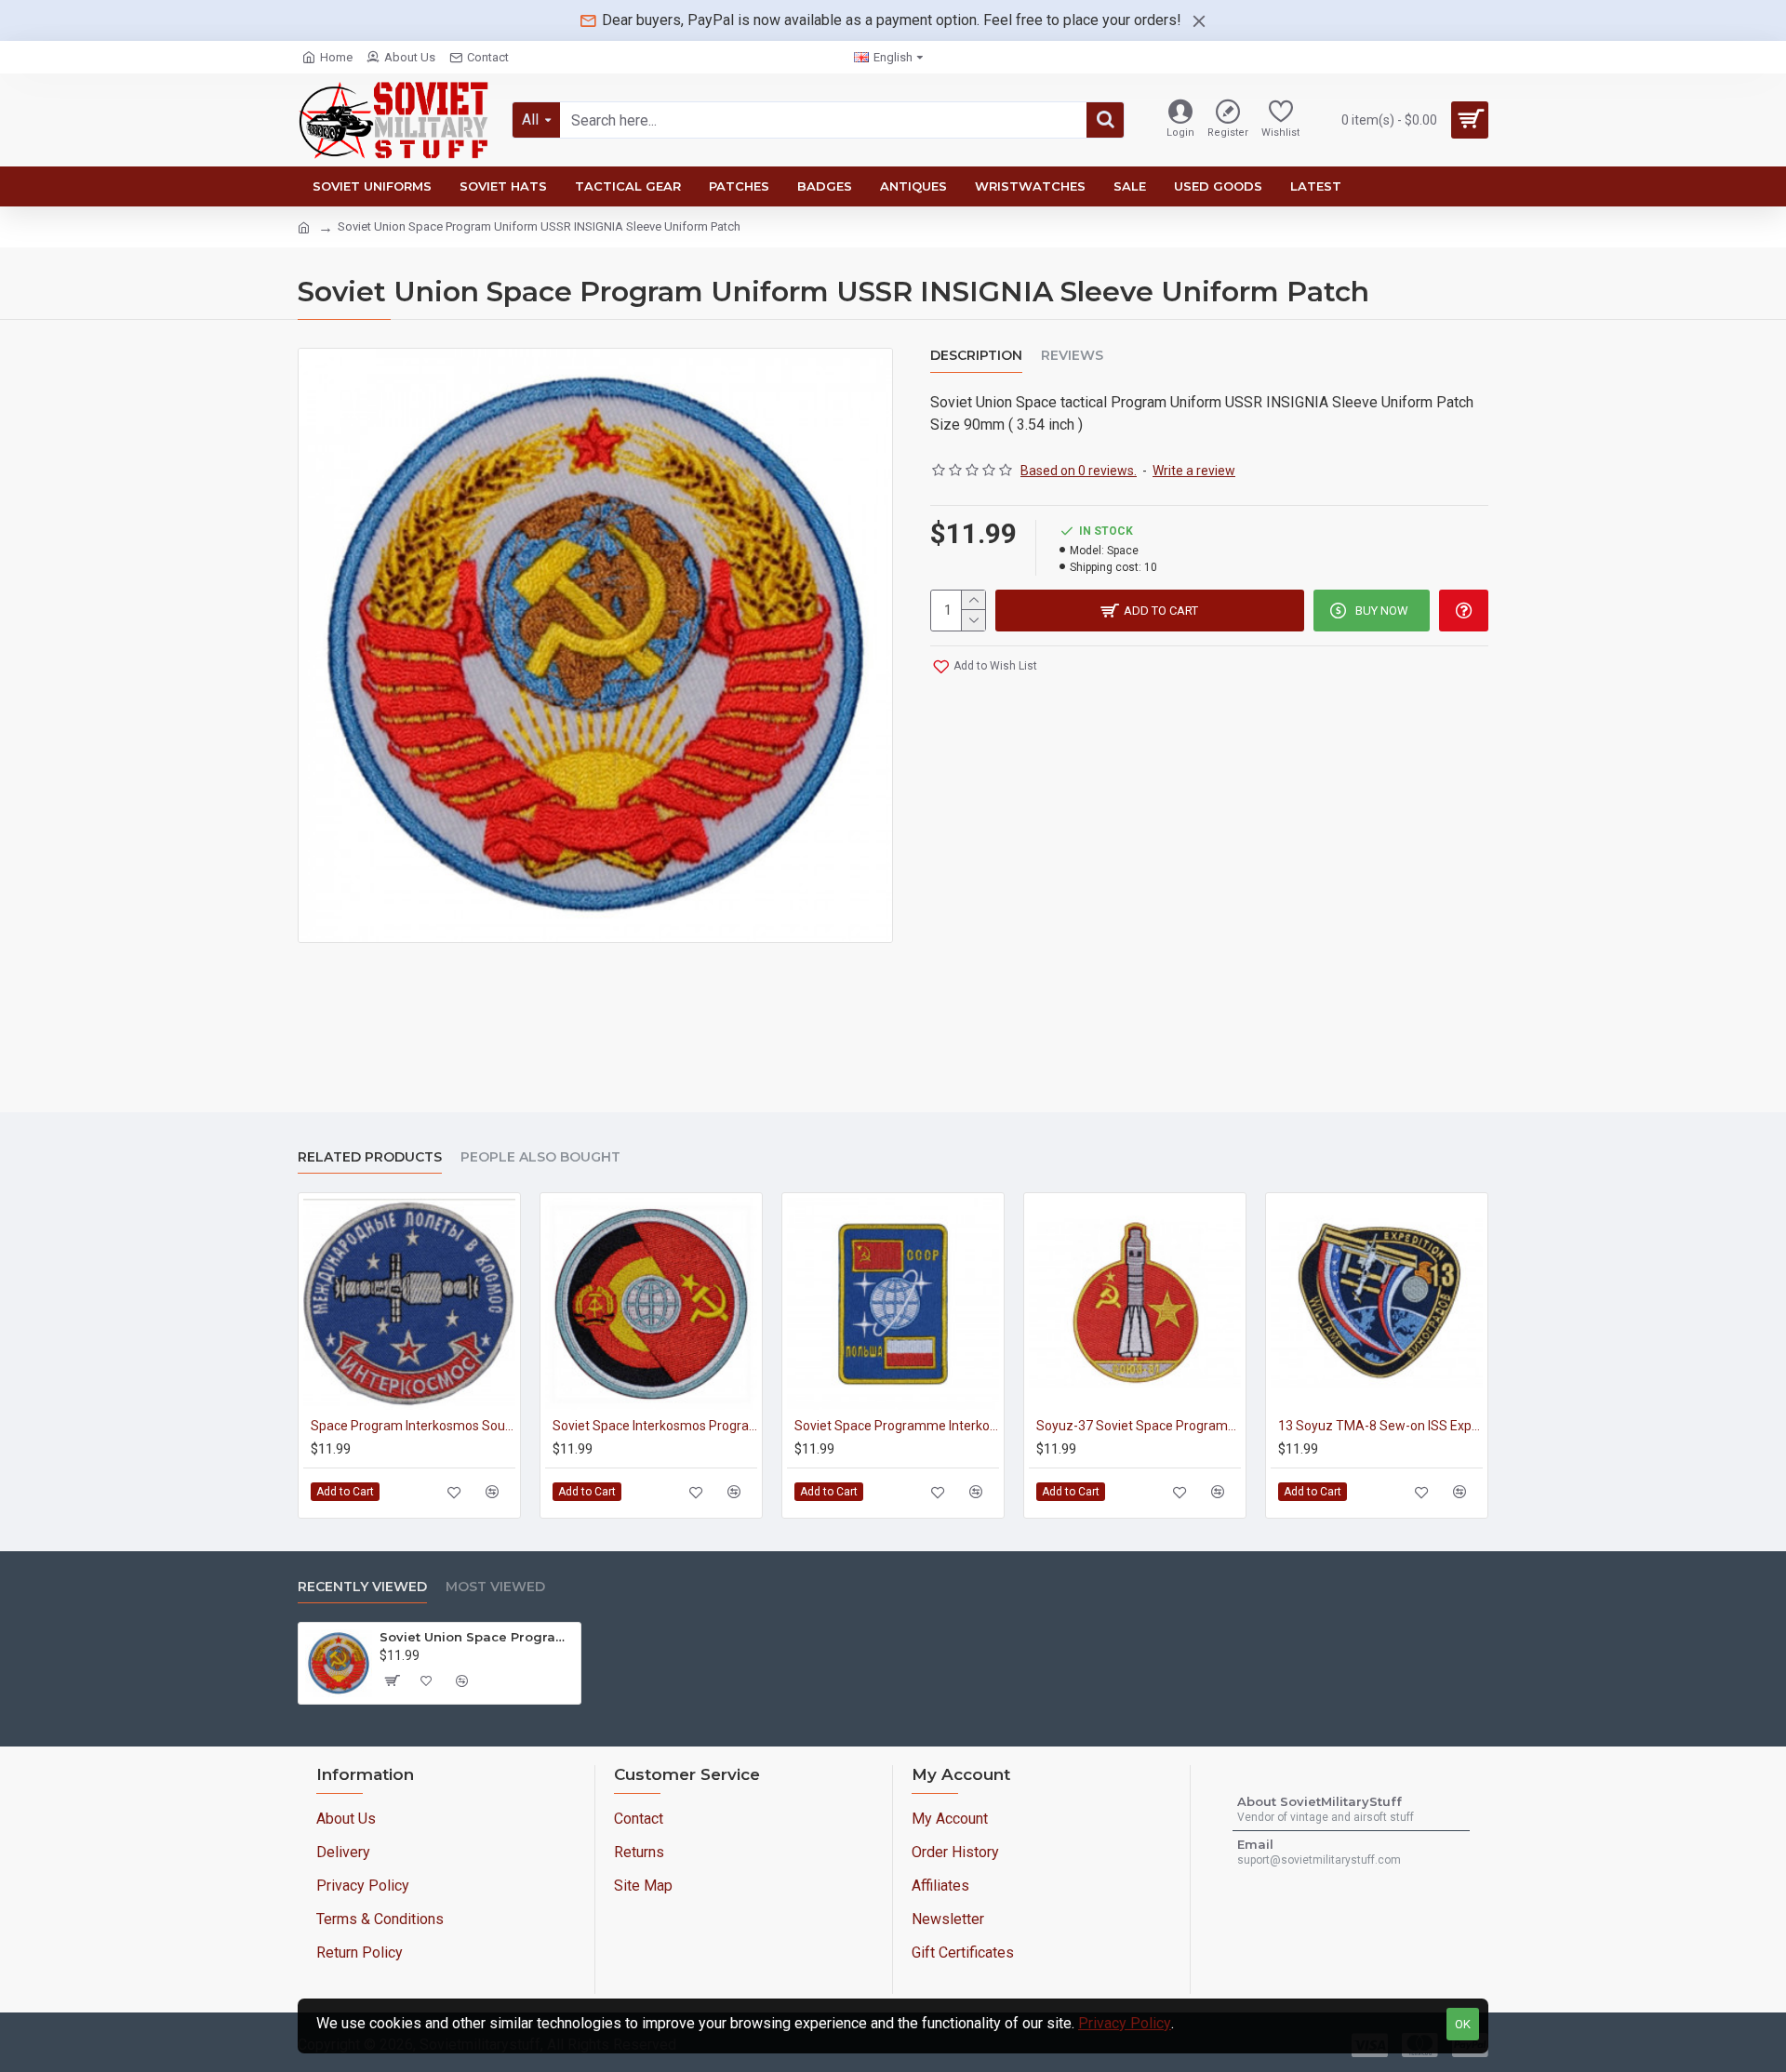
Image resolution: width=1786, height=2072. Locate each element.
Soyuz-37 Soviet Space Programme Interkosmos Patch (1139, 1426)
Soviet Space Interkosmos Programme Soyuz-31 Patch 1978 (655, 1426)
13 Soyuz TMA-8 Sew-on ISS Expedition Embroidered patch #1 (1380, 1426)
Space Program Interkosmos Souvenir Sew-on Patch (413, 1426)
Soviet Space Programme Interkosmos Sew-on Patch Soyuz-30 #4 (897, 1426)
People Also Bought (540, 1157)
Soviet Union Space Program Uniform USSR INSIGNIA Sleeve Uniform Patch (477, 1637)
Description (976, 356)
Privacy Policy (1125, 2023)
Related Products (370, 1157)
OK (1463, 2024)
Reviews (1072, 356)
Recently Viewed (362, 1587)
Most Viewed (495, 1587)
